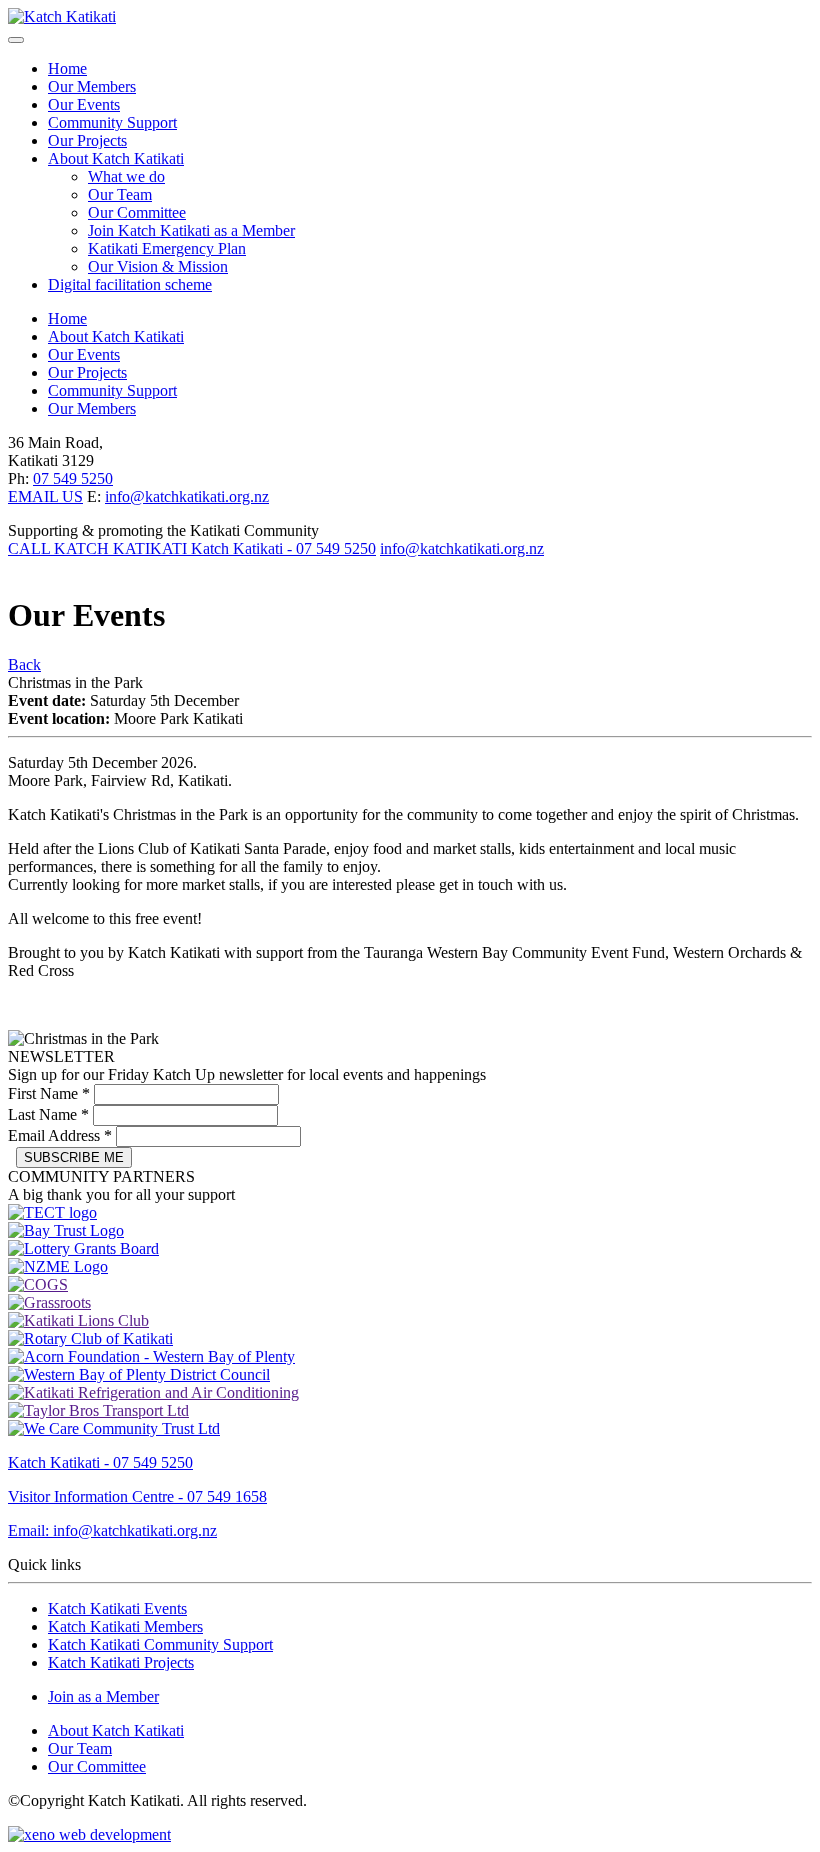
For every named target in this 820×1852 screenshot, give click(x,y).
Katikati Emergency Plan (167, 248)
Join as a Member (103, 1696)
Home (67, 68)
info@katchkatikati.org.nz (187, 496)
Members (125, 1626)
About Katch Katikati (116, 158)
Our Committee (137, 212)
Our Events (84, 104)
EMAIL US (45, 496)
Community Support (112, 122)
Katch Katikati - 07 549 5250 (100, 1462)
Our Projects (87, 140)
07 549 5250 (73, 478)
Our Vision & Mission (158, 266)
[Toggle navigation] (16, 40)
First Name (49, 1093)
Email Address (60, 1135)
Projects (121, 1662)
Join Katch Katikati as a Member (191, 230)
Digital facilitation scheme (130, 284)
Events (117, 1608)
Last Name (48, 1114)
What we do (126, 176)
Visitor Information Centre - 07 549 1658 (137, 1496)
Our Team (120, 194)
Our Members (92, 86)
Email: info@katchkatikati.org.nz (112, 1530)
